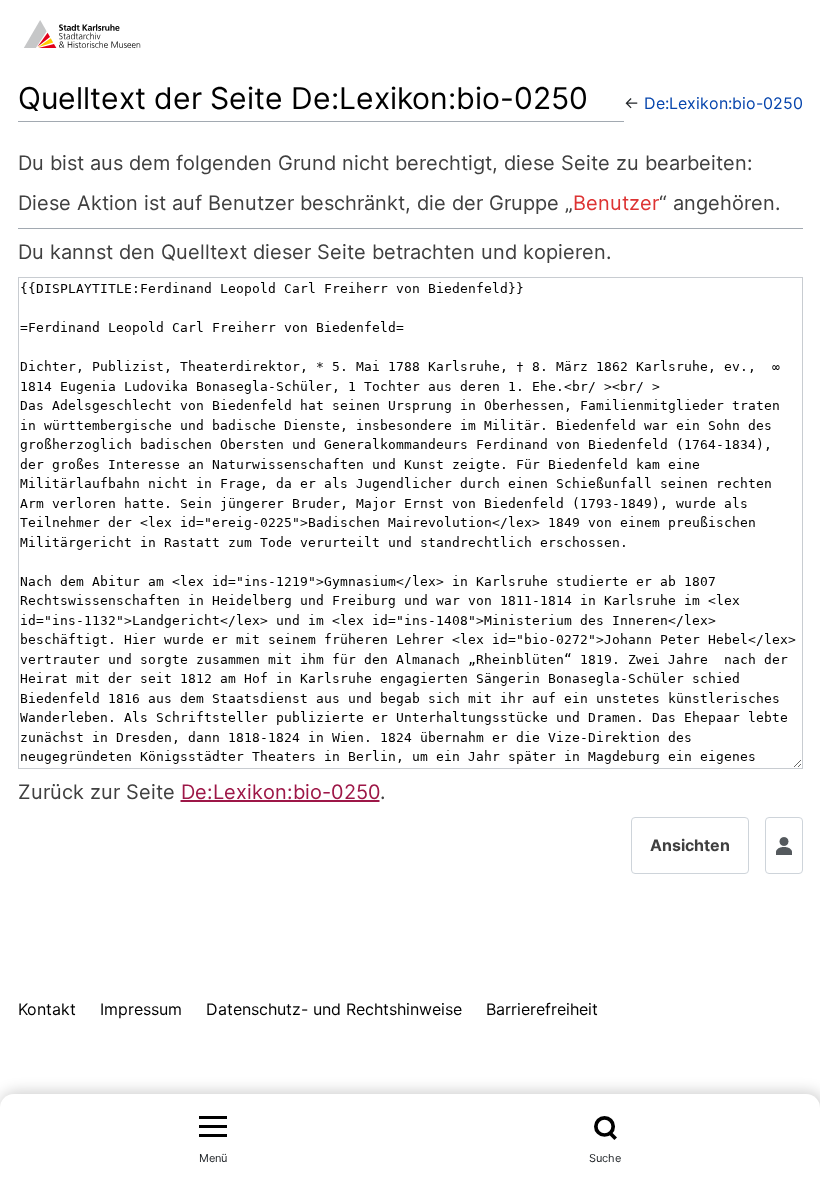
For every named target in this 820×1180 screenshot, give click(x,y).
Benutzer (616, 203)
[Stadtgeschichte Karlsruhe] (82, 32)
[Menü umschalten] (213, 1128)
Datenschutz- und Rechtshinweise (334, 1009)
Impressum (141, 1009)
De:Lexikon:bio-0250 (723, 103)
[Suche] (605, 1128)
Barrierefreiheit (542, 1009)
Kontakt (47, 1009)
